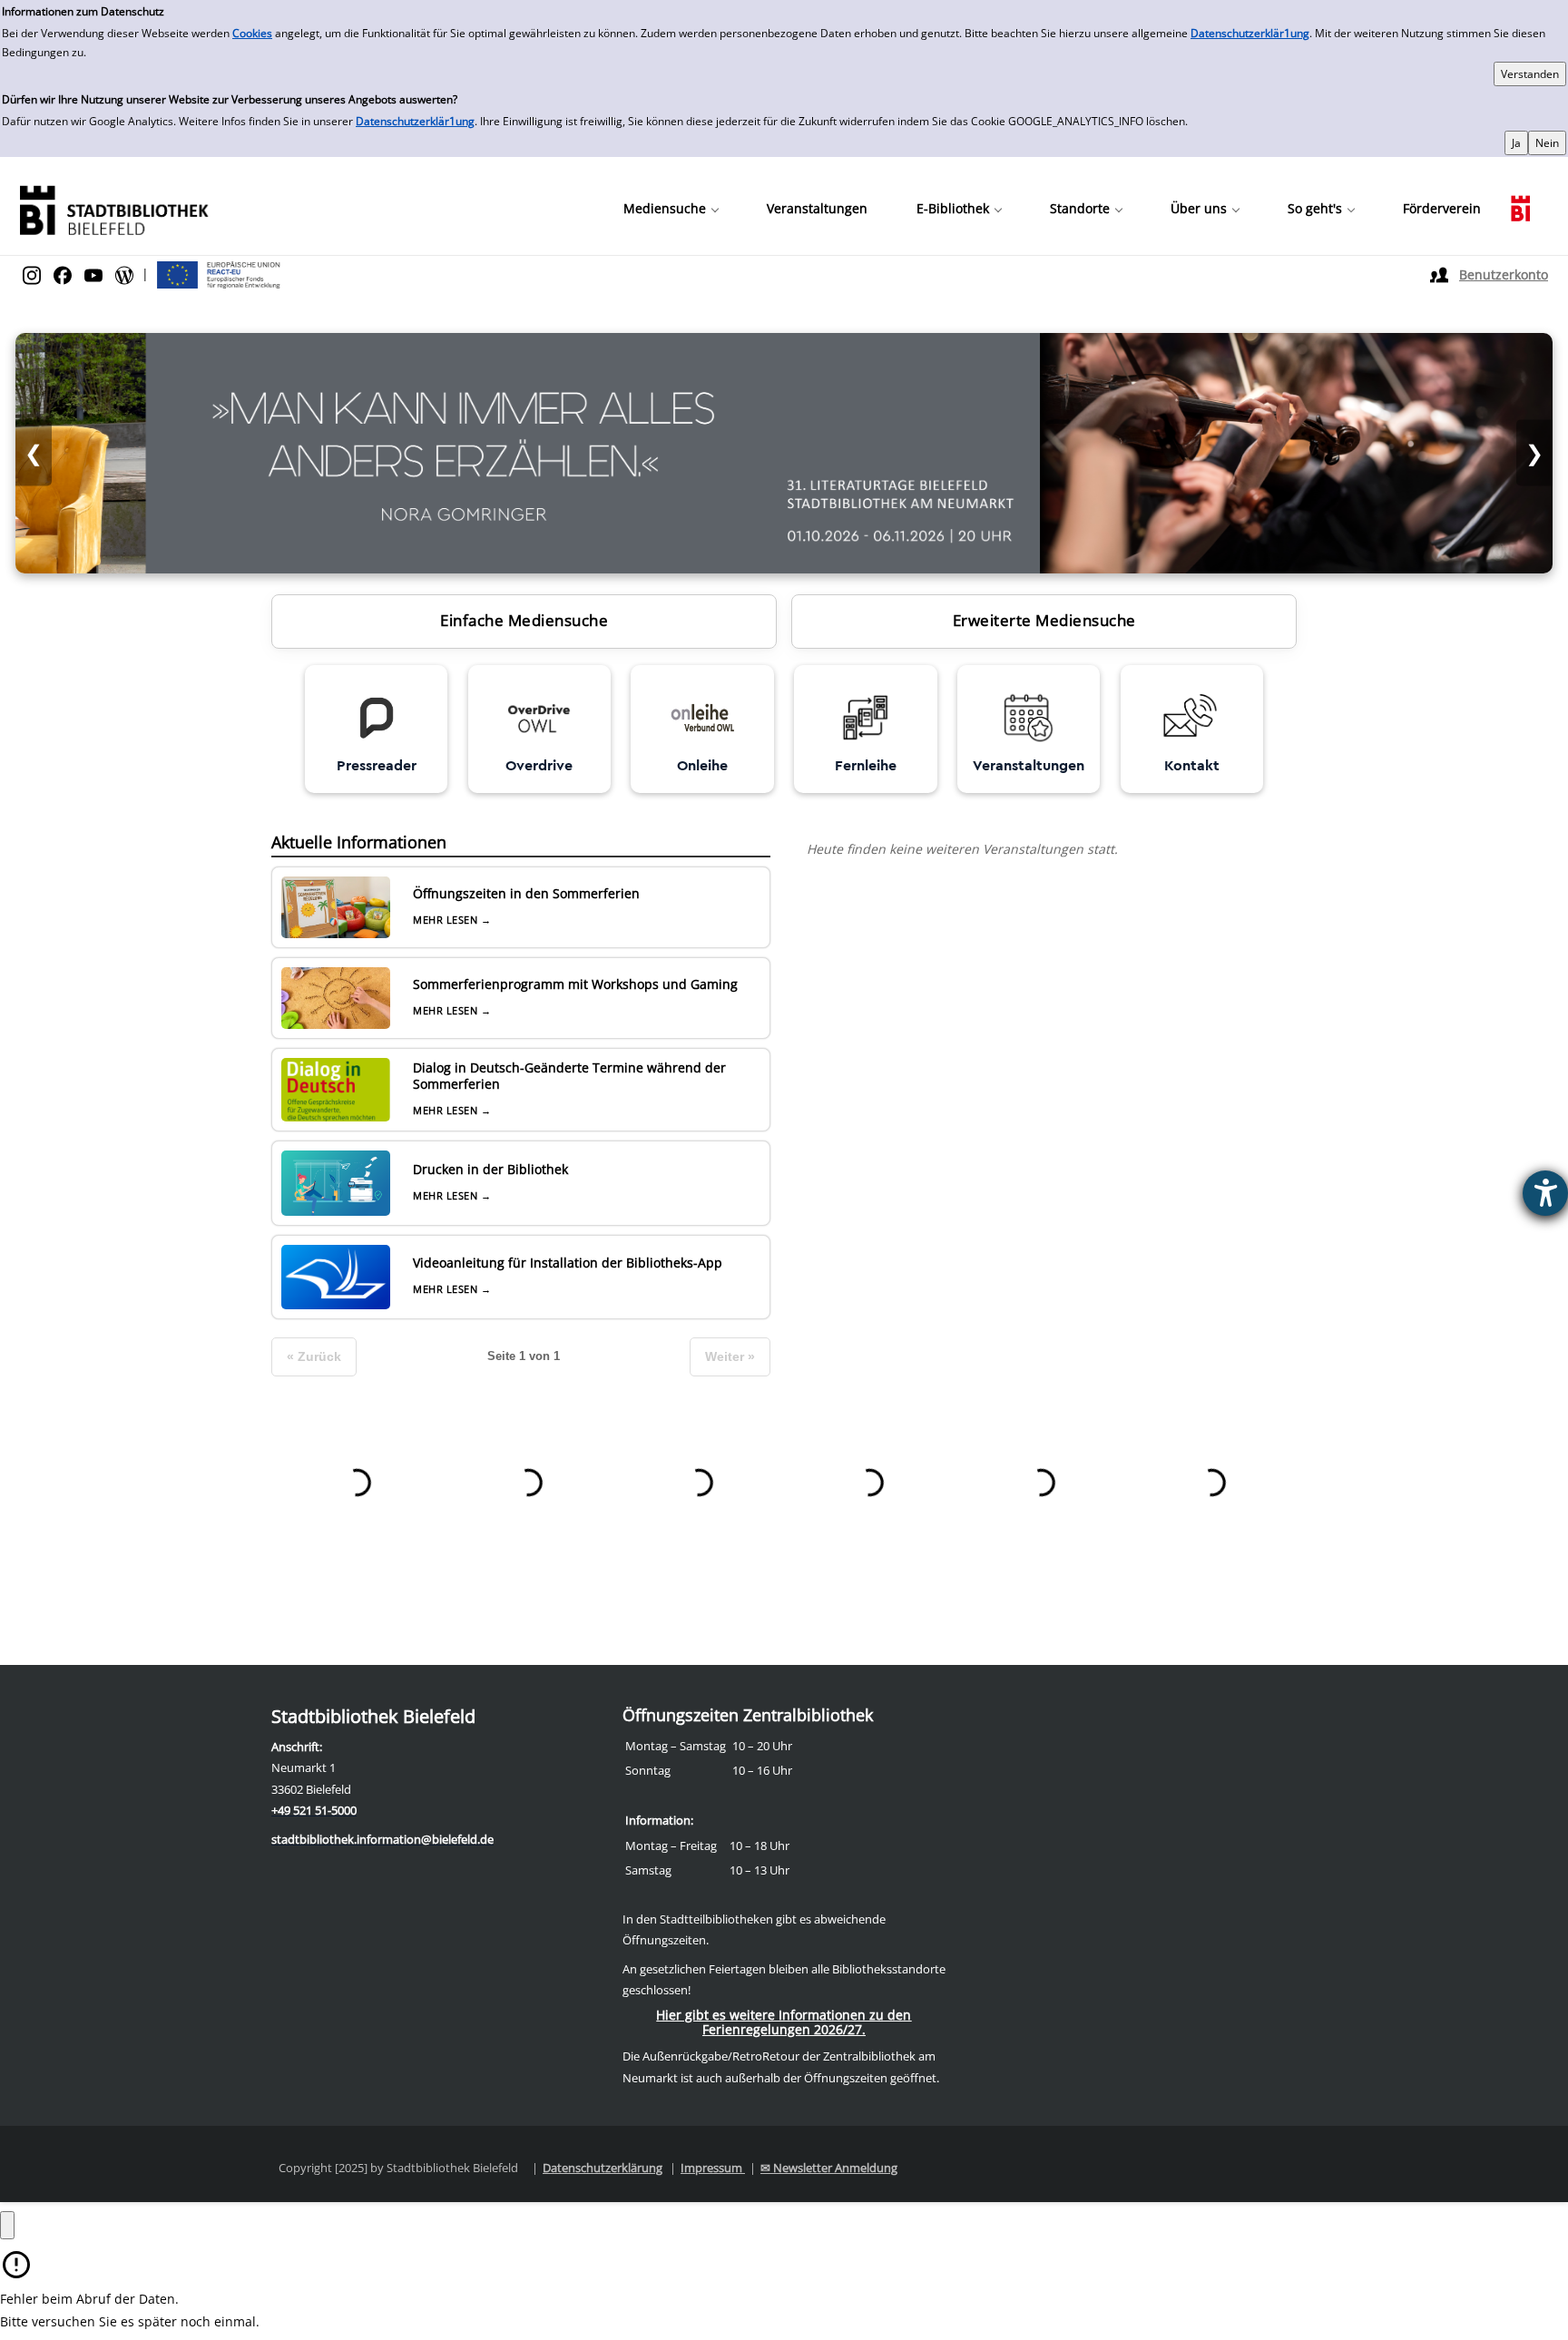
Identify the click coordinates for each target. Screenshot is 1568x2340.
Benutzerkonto (1504, 274)
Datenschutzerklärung (603, 2168)
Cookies (252, 33)
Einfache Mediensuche (524, 620)
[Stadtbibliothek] (113, 208)
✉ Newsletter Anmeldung (829, 2168)
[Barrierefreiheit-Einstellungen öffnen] (1545, 1193)
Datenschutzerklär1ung (1250, 33)
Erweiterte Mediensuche (1044, 620)
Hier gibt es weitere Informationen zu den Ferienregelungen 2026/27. (784, 2022)
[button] (671, 209)
